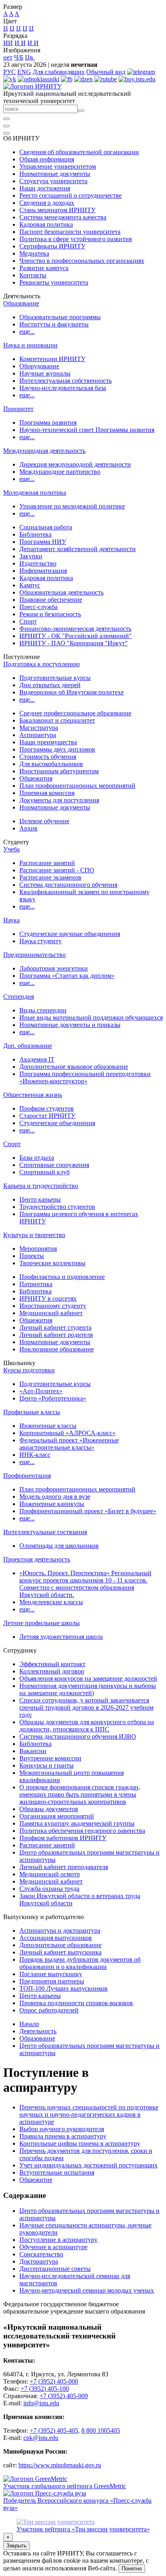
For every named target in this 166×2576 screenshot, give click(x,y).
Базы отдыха (37, 1158)
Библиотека (35, 534)
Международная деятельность (44, 451)
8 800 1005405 (101, 2430)
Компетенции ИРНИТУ (52, 359)
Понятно (132, 2569)
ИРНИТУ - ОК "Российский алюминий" (76, 636)
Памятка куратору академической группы (77, 1823)
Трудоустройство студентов (57, 1207)
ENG (24, 72)
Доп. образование (28, 1046)
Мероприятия (38, 1249)
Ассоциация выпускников (56, 1938)
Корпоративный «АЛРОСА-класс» (67, 1433)
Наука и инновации (30, 345)
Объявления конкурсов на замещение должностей (88, 1678)
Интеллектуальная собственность (65, 381)
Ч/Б (19, 57)
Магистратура (39, 728)
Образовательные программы (60, 317)
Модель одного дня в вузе (55, 1497)
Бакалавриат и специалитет (57, 720)
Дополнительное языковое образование (74, 1067)
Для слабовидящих (59, 72)
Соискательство (41, 2254)
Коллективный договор (52, 1671)
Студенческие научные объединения (70, 934)
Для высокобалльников (51, 764)
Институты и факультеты (54, 324)
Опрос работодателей (49, 2010)
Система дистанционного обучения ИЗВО (78, 1736)
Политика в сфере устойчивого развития (76, 239)
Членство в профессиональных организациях (82, 261)
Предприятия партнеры (52, 1981)
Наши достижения (45, 188)
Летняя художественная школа (61, 1637)
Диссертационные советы (55, 2269)
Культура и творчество (34, 1235)
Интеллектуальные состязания (45, 1532)
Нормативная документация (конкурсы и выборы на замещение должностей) (88, 1689)
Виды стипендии (43, 1010)
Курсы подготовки (29, 1370)
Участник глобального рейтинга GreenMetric (65, 2486)
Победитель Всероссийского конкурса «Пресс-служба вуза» (77, 2504)
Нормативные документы (55, 174)
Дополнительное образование (60, 1945)
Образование (21, 303)
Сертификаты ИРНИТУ (52, 246)
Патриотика (36, 1284)
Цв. (30, 57)
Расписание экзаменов (50, 877)
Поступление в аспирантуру (58, 2240)
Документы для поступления (59, 800)
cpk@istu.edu (41, 2438)
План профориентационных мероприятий (77, 786)
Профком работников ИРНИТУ (63, 1838)
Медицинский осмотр (50, 1874)
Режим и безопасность (50, 614)
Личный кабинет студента (55, 1327)
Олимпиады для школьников (59, 1546)
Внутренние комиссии (50, 1758)
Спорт (28, 621)
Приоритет (18, 409)
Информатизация (43, 571)
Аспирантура (38, 735)
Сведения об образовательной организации (79, 152)
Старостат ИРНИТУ (47, 1116)
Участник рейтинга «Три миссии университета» (83, 2529)
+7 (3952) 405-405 (54, 2430)
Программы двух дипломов (57, 749)
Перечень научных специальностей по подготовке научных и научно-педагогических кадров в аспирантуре (89, 2114)
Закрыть (17, 2546)
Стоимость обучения (48, 757)
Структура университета (53, 181)
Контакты (33, 275)
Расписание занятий (47, 863)
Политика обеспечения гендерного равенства (82, 1831)
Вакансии (33, 1751)
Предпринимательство (34, 955)
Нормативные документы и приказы (70, 1025)
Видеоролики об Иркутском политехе (72, 692)
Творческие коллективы (52, 1263)
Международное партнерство (60, 472)
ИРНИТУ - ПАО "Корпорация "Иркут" (74, 643)
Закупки (31, 556)
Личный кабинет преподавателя (64, 1867)
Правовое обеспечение (51, 600)
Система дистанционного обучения (68, 885)
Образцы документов (49, 1809)
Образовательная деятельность (61, 592)
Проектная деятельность (37, 1559)
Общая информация (47, 159)
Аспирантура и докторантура (60, 1930)
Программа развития (48, 422)
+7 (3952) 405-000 (54, 2381)
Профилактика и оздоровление (62, 1277)
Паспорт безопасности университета (70, 232)
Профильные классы (32, 1412)
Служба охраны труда (49, 1889)
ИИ (8, 43)
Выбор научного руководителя (62, 2129)
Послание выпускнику (51, 1974)
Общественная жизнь (33, 1095)
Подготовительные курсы (55, 678)
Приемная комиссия (47, 793)
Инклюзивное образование (57, 1349)
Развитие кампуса (44, 268)
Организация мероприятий (57, 1816)
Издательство (38, 563)
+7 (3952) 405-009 (64, 2396)
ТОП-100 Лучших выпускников (63, 1988)
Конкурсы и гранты (47, 1765)
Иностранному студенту (53, 1306)
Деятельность (38, 2031)
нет (8, 57)
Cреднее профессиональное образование (75, 713)
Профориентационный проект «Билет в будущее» (88, 1511)
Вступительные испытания (57, 2172)
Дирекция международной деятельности (75, 464)
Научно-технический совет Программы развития (87, 430)
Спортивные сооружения (54, 1165)
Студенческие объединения (57, 1123)
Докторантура (39, 2261)
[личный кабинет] (6, 119)
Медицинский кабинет (51, 1313)
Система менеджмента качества (63, 217)
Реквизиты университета (54, 282)
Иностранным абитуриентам (59, 771)
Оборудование (39, 366)
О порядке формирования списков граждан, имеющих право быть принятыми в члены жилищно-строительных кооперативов (80, 1794)
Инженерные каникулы (52, 1504)
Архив (28, 828)
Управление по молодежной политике (72, 506)
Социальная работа (46, 527)
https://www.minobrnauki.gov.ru (60, 2465)
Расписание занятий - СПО (57, 870)
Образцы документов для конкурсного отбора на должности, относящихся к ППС (87, 1726)
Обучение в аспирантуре (53, 2247)
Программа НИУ (43, 542)
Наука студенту (40, 941)
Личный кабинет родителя (56, 1335)
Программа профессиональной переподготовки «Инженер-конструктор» (85, 1077)
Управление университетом (58, 166)
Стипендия (19, 997)
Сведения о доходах (47, 203)
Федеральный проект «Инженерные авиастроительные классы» (69, 1444)
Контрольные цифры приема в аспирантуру (80, 2143)
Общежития (36, 778)
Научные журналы (45, 373)
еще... (27, 332)
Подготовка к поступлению (41, 664)
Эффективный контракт (52, 1664)
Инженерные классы (48, 1426)
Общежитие (36, 2180)
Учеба (11, 849)
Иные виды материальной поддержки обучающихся (91, 1017)
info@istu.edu (41, 2403)
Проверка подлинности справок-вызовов (76, 2003)
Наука (11, 920)
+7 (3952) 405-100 (45, 2389)
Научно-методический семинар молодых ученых (87, 2290)
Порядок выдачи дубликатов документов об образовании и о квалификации (80, 1963)
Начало (29, 2024)
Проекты (32, 1256)
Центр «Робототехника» (53, 1398)
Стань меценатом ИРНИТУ (57, 210)
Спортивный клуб (45, 1172)
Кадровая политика (46, 224)
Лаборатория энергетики (54, 968)
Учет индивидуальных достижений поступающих (88, 2165)
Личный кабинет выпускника (60, 1952)
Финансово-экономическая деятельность (75, 629)
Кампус (30, 585)
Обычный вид (106, 72)
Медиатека (34, 253)
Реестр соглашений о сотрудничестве (71, 195)
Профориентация (27, 1476)
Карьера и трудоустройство (41, 1186)
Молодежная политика (35, 493)
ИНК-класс (35, 1455)
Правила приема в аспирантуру (63, 2136)
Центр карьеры (40, 1199)
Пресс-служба (38, 607)
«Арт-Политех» (41, 1391)
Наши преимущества (48, 742)
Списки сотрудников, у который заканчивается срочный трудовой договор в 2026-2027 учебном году (86, 1707)
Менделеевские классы (51, 1602)
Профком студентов (47, 1108)
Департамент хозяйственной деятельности (78, 549)
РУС (9, 72)
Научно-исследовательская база (63, 388)
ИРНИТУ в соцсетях (48, 1298)
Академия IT (37, 1059)
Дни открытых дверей (50, 685)
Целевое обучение (44, 821)
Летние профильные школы (41, 1623)
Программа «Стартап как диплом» (67, 976)
